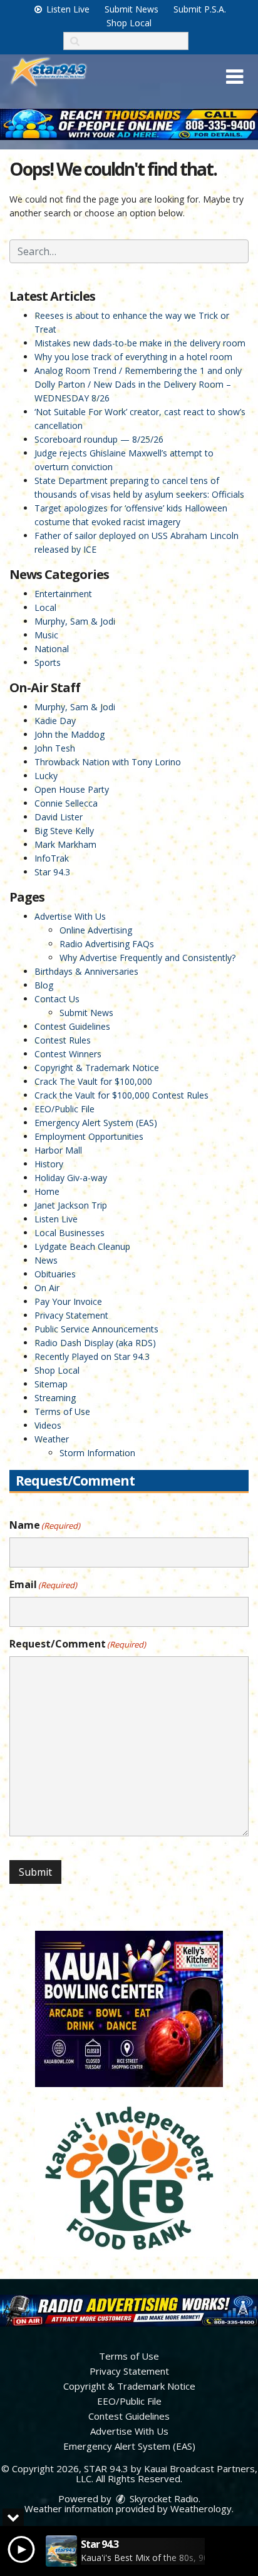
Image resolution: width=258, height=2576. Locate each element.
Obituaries (55, 1274)
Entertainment (63, 594)
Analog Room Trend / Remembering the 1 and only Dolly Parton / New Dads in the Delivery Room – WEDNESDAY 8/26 (138, 384)
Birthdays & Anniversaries (86, 971)
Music (46, 635)
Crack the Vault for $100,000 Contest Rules (121, 1095)
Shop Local (129, 23)
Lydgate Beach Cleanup (82, 1246)
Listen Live (67, 9)
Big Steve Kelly (64, 831)
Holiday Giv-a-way (71, 1178)
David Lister (59, 817)
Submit (35, 1872)
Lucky (46, 776)
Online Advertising (96, 930)
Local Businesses (70, 1233)
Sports (48, 662)
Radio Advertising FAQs (107, 944)
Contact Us (57, 999)
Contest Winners (68, 1054)
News (46, 1260)
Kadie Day (55, 721)
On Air (47, 1288)
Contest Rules (63, 1040)
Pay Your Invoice (68, 1301)
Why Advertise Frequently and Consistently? (147, 958)
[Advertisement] (129, 124)
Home (47, 1191)
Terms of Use (62, 1411)
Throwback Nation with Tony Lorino (108, 762)
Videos (48, 1425)
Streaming (55, 1398)
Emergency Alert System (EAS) (96, 1123)
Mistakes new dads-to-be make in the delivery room (140, 343)
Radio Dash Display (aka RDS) (95, 1343)
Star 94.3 (52, 872)
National (52, 649)
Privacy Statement (71, 1315)
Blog (44, 985)
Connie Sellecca (66, 803)
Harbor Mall (58, 1150)
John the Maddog (70, 734)
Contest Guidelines (72, 1026)
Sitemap (51, 1384)
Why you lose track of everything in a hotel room (133, 357)
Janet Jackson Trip (71, 1205)
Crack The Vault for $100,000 (93, 1081)
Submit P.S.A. (200, 9)
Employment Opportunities (89, 1136)
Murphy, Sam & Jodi (75, 621)
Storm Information (97, 1453)
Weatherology (201, 2508)
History (49, 1164)
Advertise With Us (70, 916)
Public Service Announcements (96, 1329)
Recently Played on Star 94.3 (92, 1356)
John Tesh (55, 748)
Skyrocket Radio (163, 2498)
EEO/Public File (64, 1109)
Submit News (132, 9)
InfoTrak (52, 858)
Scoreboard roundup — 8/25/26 (99, 439)
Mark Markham (65, 844)
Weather (52, 1439)
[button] (235, 77)
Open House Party (72, 789)
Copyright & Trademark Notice (97, 1068)
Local (45, 607)
